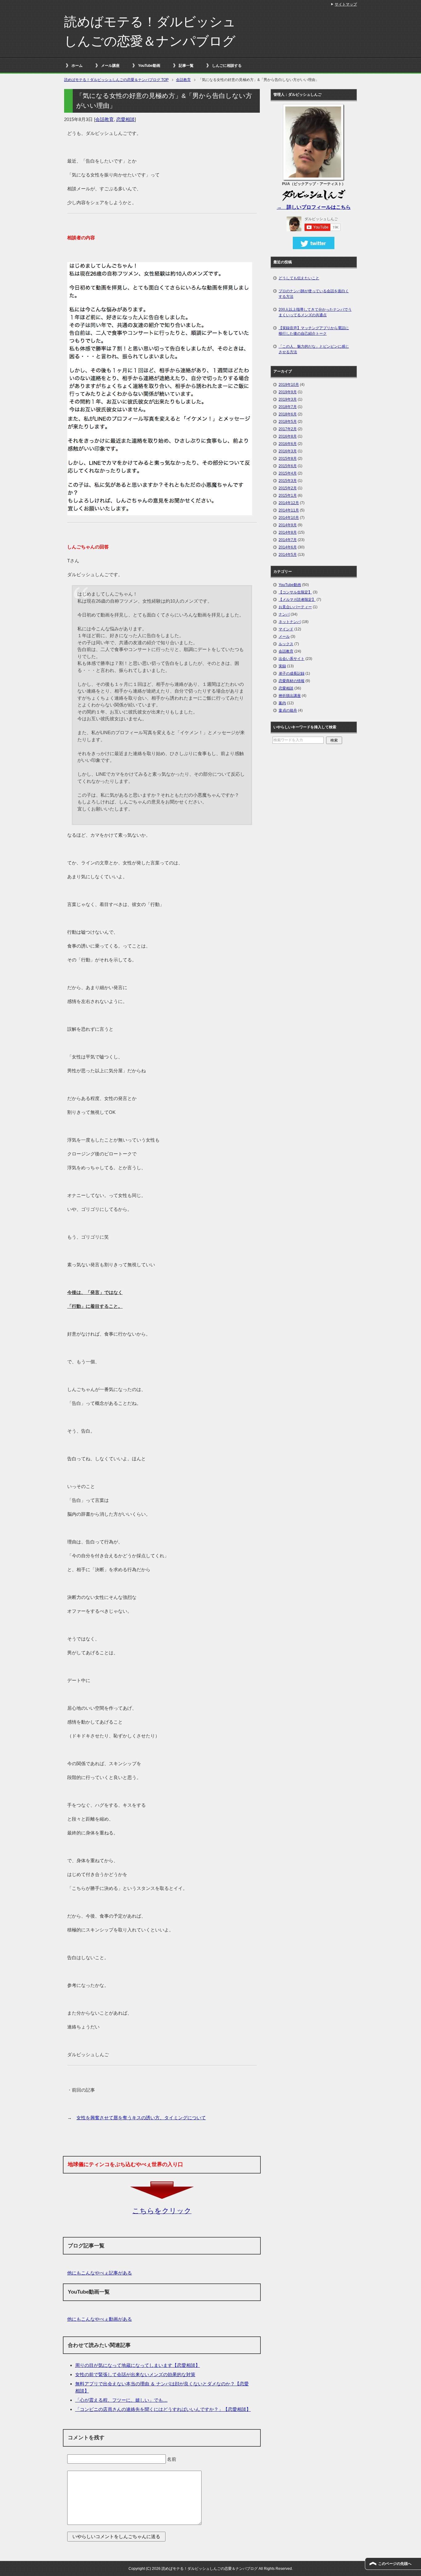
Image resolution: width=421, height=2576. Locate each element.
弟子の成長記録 (292, 673)
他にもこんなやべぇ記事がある (100, 2273)
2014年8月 (288, 532)
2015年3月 (288, 481)
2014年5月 (288, 555)
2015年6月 (288, 466)
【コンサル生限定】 (295, 592)
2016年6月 (288, 444)
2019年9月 (288, 392)
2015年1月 (288, 495)
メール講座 (110, 66)
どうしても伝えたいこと (299, 278)
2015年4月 (288, 473)
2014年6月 (288, 547)
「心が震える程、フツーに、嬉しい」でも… (121, 2400)
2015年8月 (288, 459)
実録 (282, 666)
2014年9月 (288, 525)
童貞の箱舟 (288, 710)
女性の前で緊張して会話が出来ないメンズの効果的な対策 (135, 2374)
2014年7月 (288, 540)
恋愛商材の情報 (292, 681)
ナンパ (284, 614)
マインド (286, 629)
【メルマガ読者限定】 (297, 600)
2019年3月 (288, 399)
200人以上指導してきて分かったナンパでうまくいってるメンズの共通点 (315, 312)
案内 (282, 703)
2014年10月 (289, 518)
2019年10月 (289, 385)
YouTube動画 (149, 66)
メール (284, 637)
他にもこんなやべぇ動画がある (100, 2319)
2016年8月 (288, 436)
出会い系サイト (292, 659)
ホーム (77, 66)
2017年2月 (288, 429)
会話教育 (104, 119)
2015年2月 (288, 488)
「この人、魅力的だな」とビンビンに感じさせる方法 (314, 349)
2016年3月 (288, 451)
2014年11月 (289, 510)
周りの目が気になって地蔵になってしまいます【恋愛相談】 (138, 2365)
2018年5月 (288, 422)
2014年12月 (289, 503)
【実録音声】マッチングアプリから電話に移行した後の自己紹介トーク (314, 331)
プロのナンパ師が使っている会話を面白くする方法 (314, 294)
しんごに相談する (227, 66)
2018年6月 (288, 414)
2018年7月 (288, 407)
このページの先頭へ (395, 2564)
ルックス (286, 644)
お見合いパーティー (295, 607)
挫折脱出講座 (290, 696)
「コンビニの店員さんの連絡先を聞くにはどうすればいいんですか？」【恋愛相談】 (163, 2409)
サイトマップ (346, 4)
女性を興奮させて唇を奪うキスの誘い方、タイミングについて (141, 2118)
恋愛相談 (125, 119)
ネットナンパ (290, 622)
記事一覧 (186, 66)
